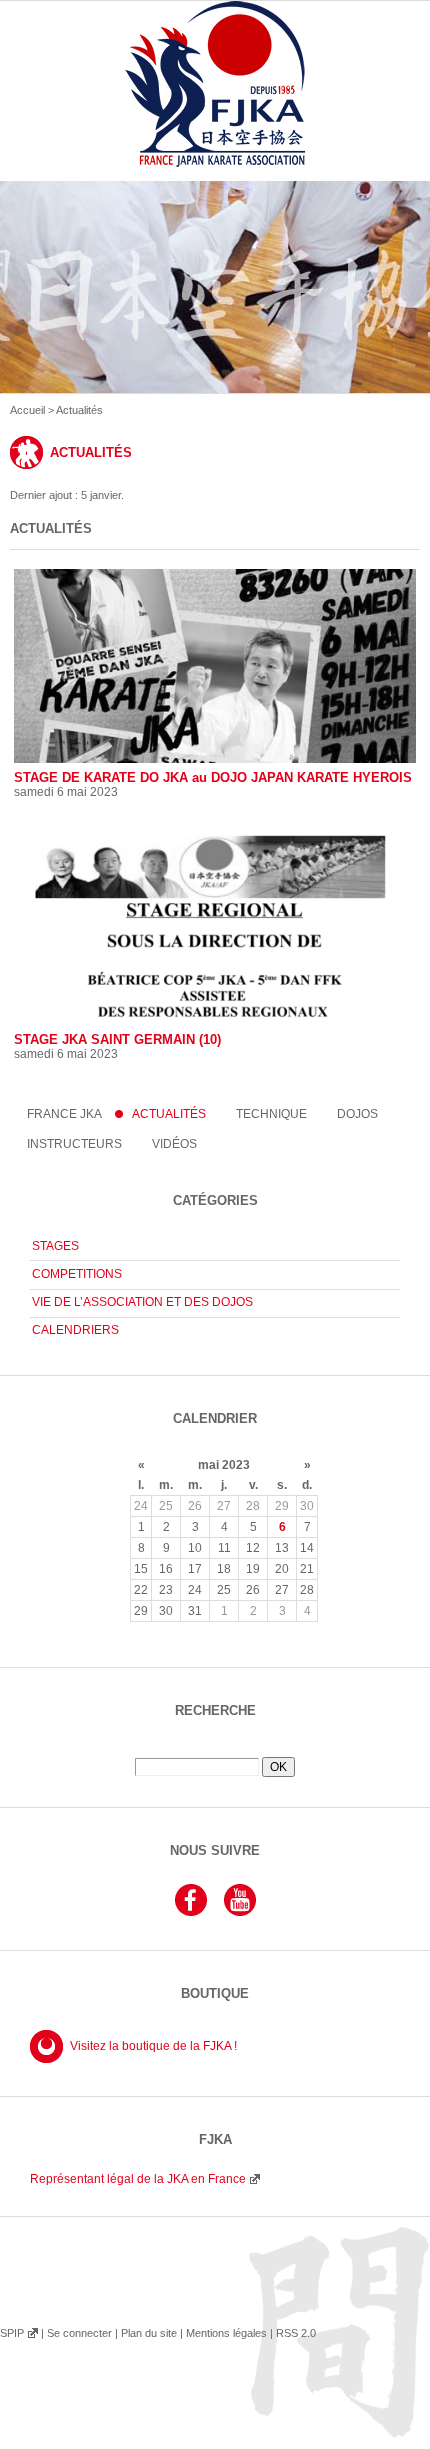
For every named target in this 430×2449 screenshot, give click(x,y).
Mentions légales (226, 2333)
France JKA (64, 1114)
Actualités (169, 1114)
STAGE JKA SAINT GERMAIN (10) (117, 1039)
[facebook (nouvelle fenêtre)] (191, 1913)
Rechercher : (215, 1750)
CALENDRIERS (75, 1330)
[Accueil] (215, 107)
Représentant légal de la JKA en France (138, 2179)
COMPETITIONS (77, 1274)
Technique (271, 1114)
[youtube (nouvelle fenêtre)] (240, 1913)
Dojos (357, 1114)
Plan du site (149, 2333)
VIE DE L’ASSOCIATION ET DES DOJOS (142, 1302)
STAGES (55, 1246)
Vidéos (174, 1144)
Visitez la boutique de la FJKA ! (153, 2046)
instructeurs (74, 1144)
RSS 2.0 (296, 2333)
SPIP (12, 2333)
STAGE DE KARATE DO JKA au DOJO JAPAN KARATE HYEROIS (213, 777)
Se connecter (79, 2333)
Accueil (27, 410)
